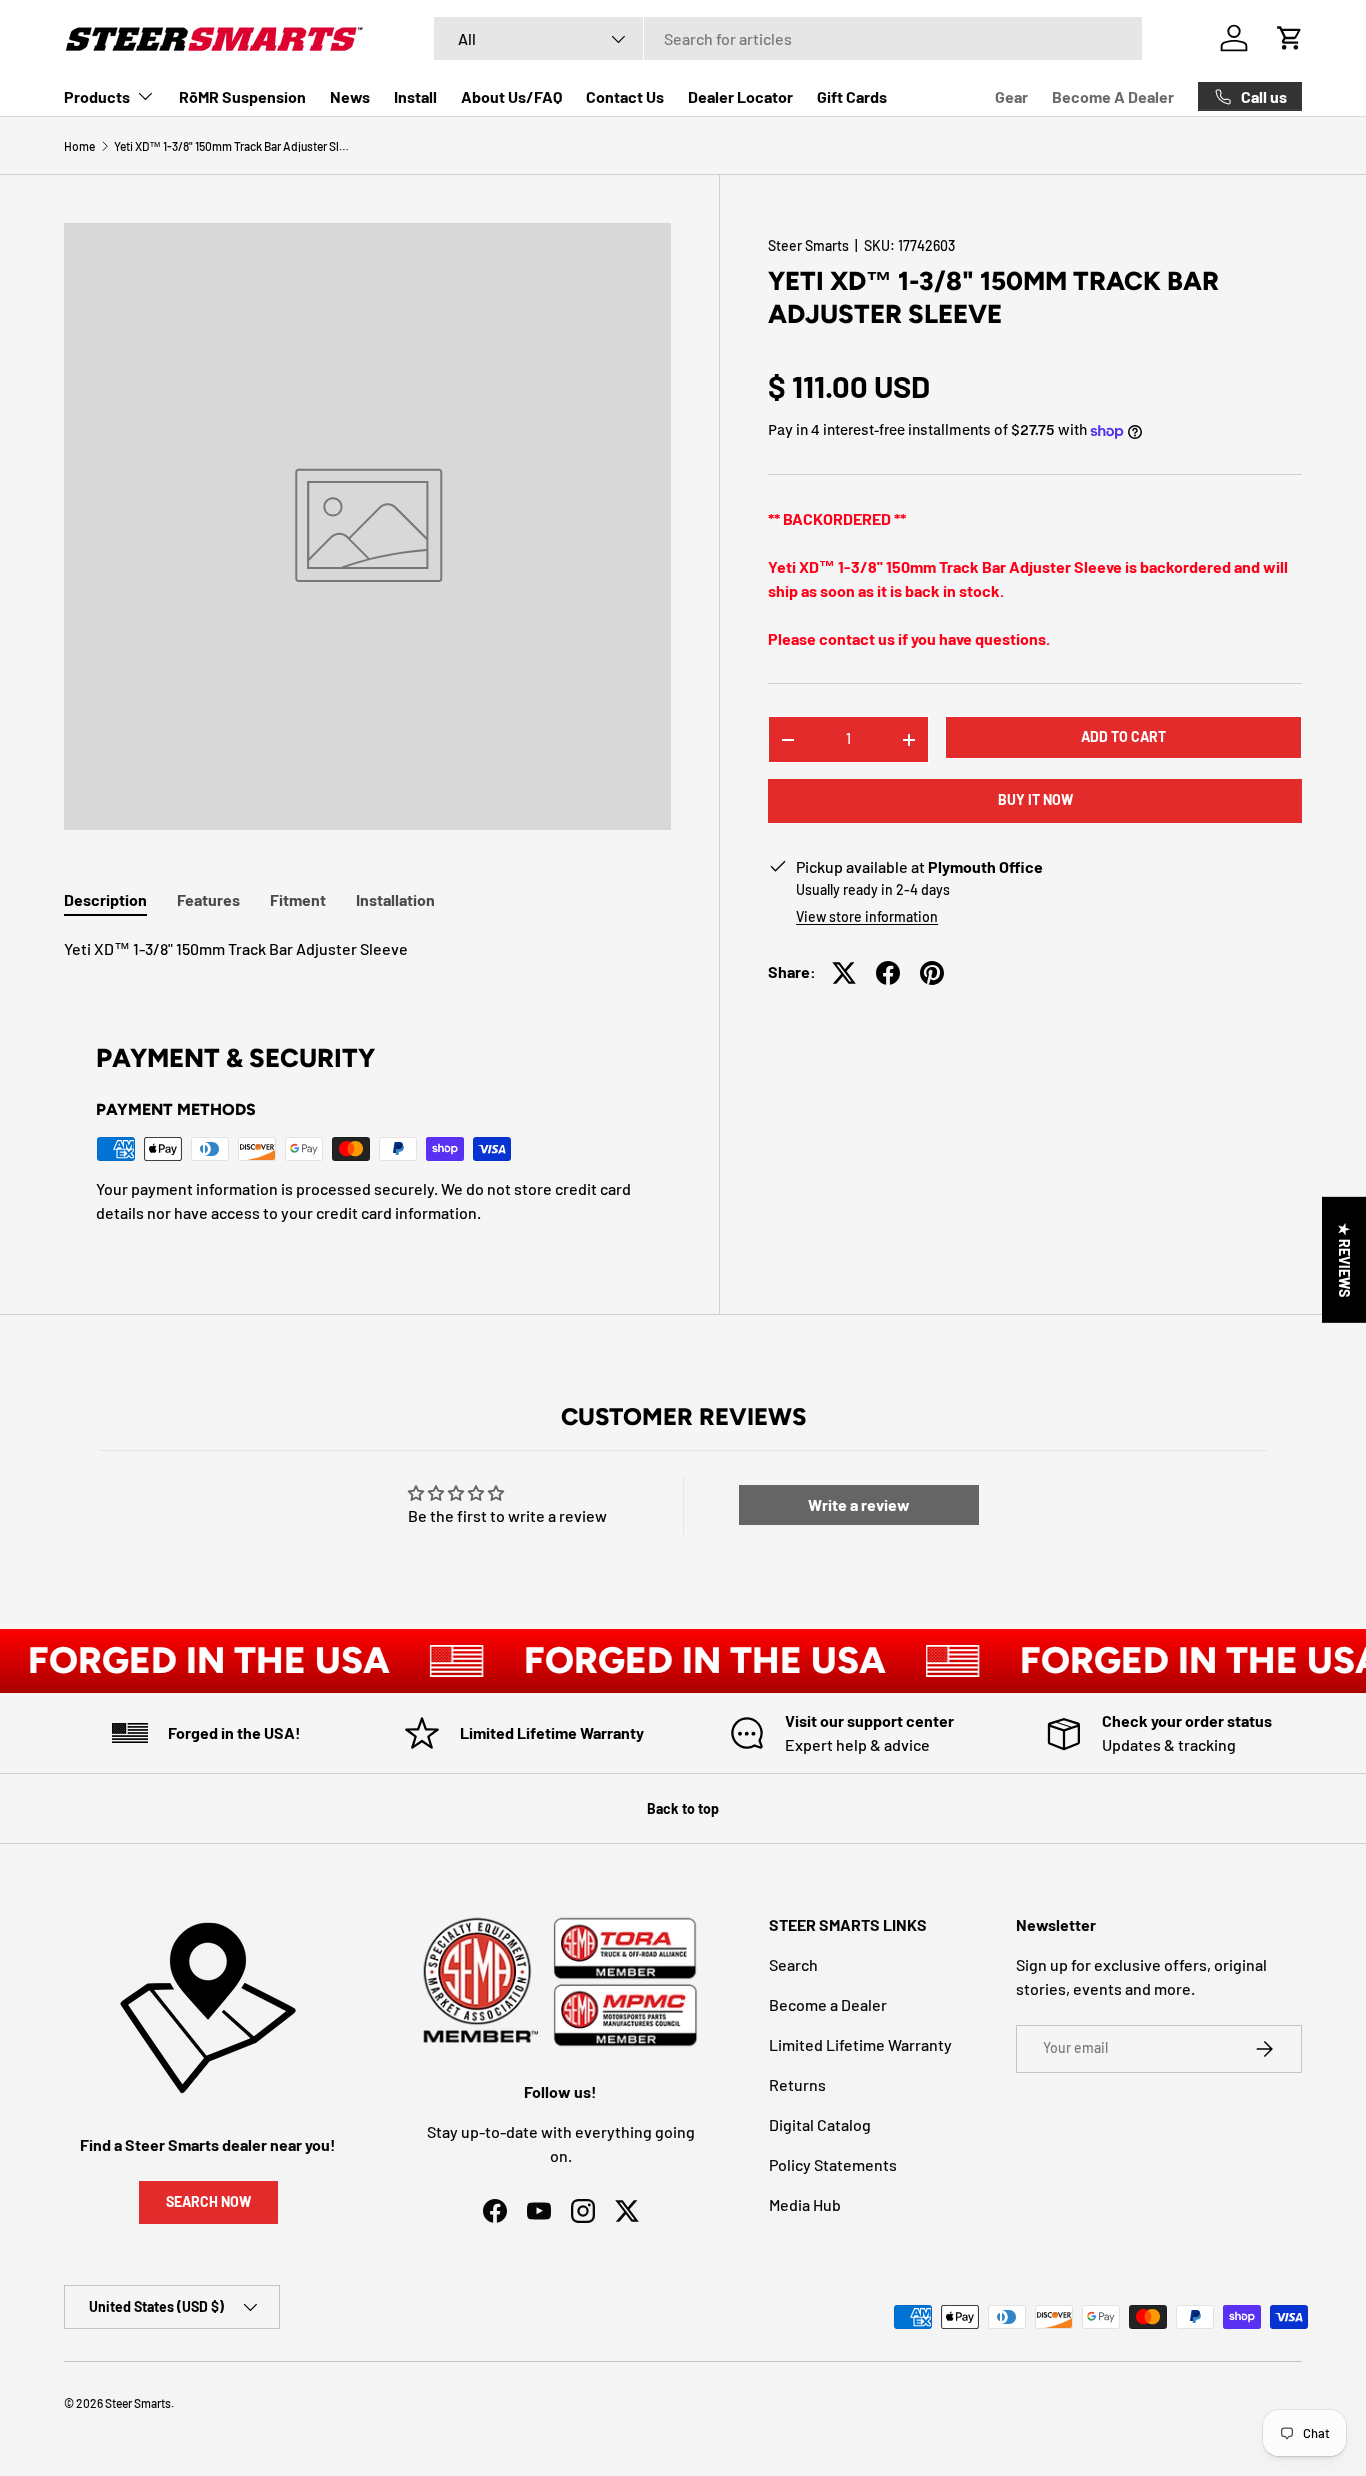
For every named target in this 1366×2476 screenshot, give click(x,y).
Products (97, 96)
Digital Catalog (820, 2124)
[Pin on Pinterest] (932, 973)
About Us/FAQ (511, 96)
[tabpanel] (367, 949)
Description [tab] (105, 899)
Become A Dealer (1113, 96)
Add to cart (1123, 737)
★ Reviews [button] (1344, 1260)
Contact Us (625, 96)
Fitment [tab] (298, 899)
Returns (797, 2084)
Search (793, 1964)
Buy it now (1035, 800)
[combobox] (788, 38)
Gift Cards (852, 96)
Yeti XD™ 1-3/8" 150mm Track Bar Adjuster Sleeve (234, 146)
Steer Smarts (808, 245)
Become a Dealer (828, 2004)
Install (415, 96)
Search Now (208, 2201)
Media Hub (805, 2204)
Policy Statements (833, 2164)
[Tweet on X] (844, 973)
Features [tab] (208, 899)
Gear (1011, 96)
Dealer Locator (740, 96)
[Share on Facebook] (888, 973)
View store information (867, 917)
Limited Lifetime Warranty (860, 2044)
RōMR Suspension (242, 96)
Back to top (683, 1808)
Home (79, 146)
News (350, 96)
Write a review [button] (859, 1504)
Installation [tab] (395, 899)
